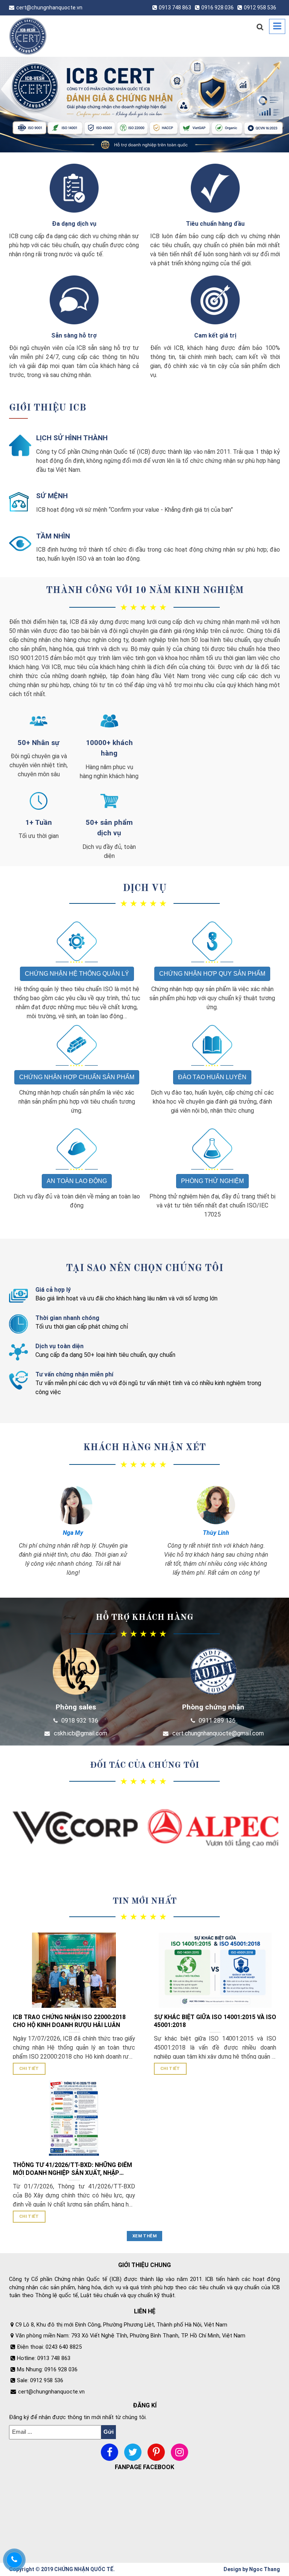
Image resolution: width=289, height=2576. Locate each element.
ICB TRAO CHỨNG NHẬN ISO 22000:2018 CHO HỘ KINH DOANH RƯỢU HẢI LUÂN (69, 2021)
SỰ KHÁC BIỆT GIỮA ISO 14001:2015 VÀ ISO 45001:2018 (215, 2021)
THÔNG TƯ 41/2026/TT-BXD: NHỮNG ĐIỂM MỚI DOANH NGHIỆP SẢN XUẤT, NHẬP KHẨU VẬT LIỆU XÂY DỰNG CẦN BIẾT (72, 2169)
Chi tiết (29, 2068)
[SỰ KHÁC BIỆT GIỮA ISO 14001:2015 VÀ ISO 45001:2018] (215, 1970)
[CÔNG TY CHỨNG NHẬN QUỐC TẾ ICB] (39, 36)
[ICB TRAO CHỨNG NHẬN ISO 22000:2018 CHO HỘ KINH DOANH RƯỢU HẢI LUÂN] (74, 1970)
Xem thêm (144, 2236)
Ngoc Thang (265, 2569)
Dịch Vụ (145, 888)
